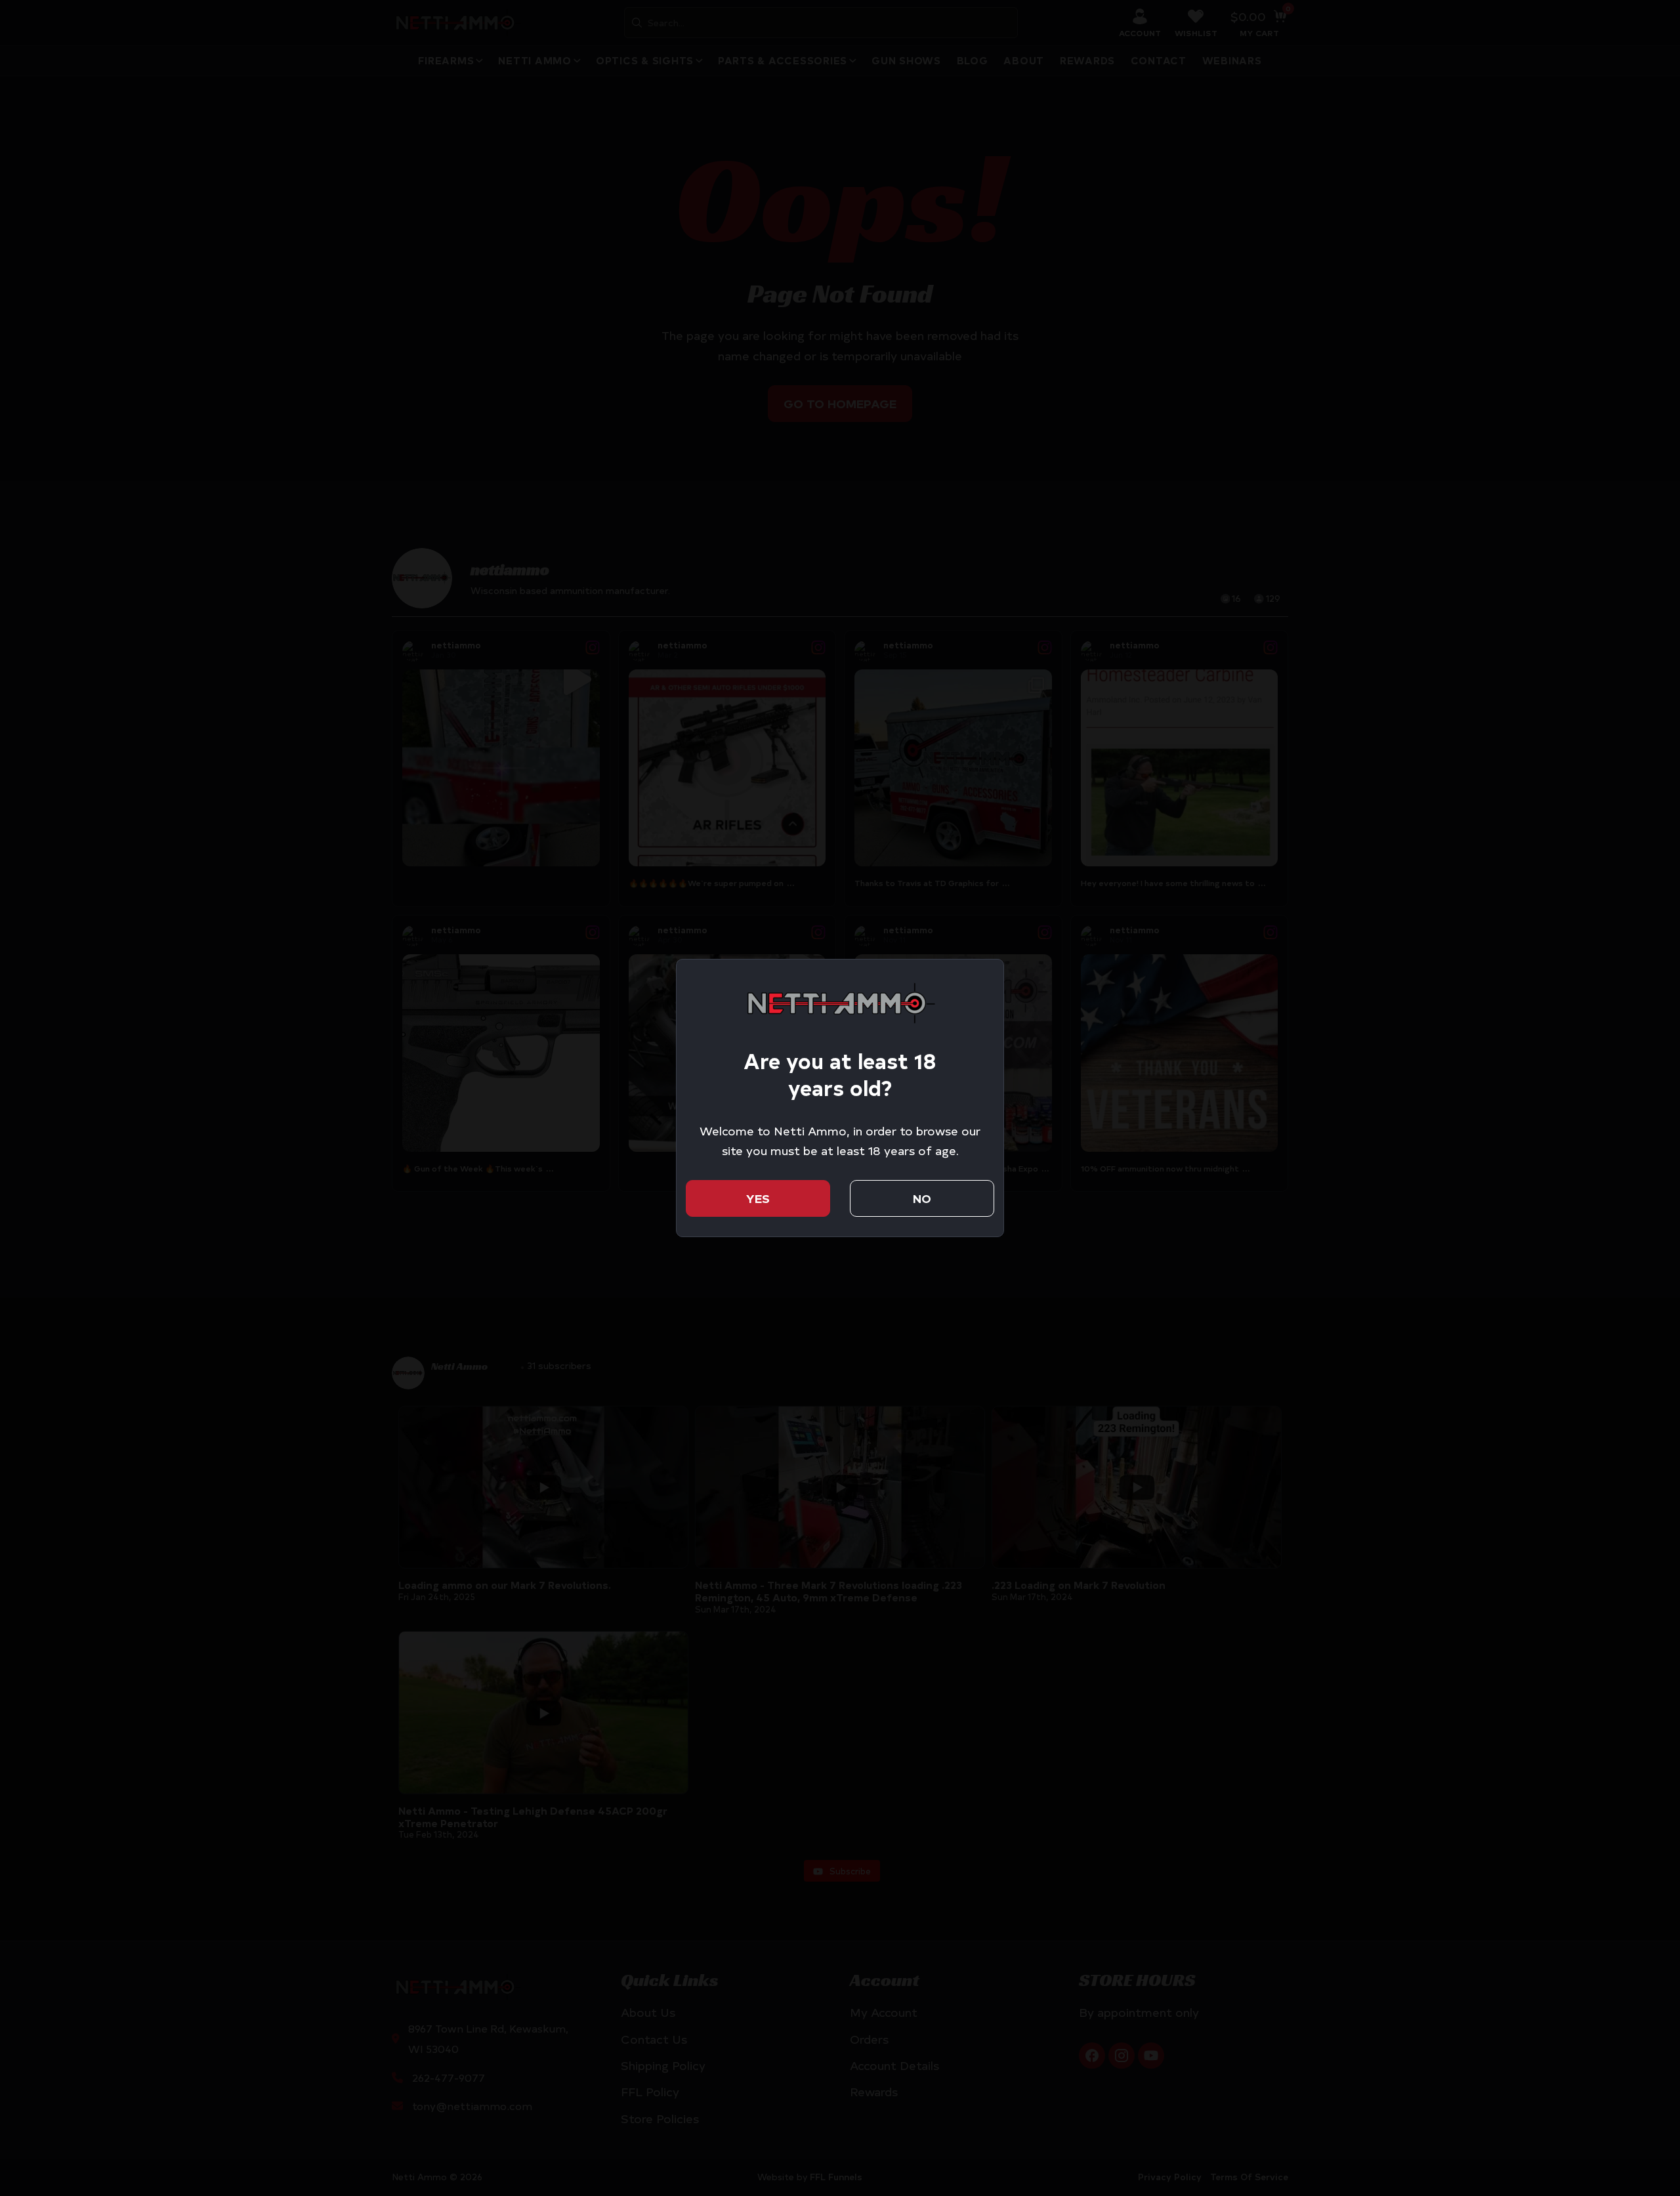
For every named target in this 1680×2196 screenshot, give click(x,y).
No (922, 1198)
